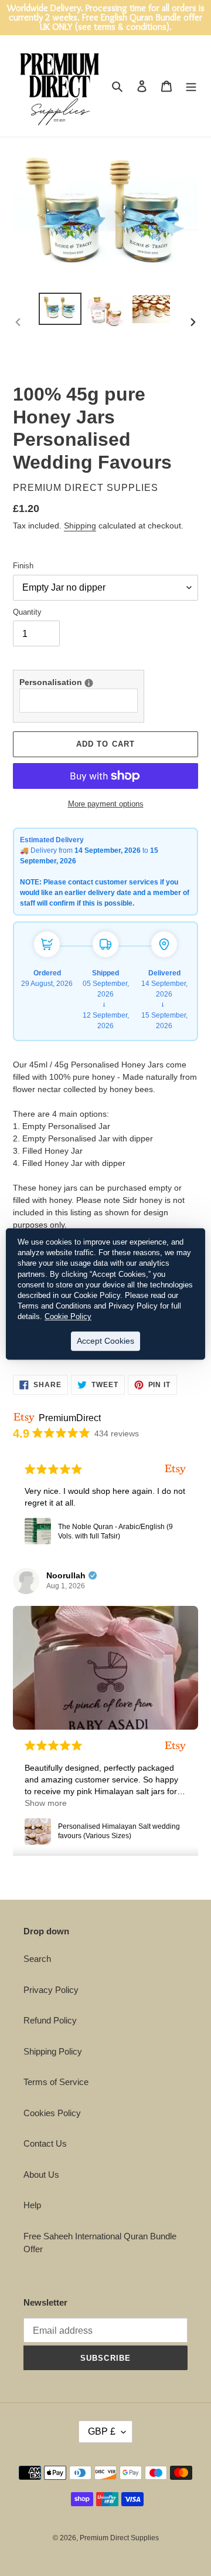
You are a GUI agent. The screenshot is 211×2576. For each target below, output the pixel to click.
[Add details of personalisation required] (89, 683)
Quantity (27, 612)
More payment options (106, 804)
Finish (23, 566)
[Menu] (191, 86)
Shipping (80, 526)
